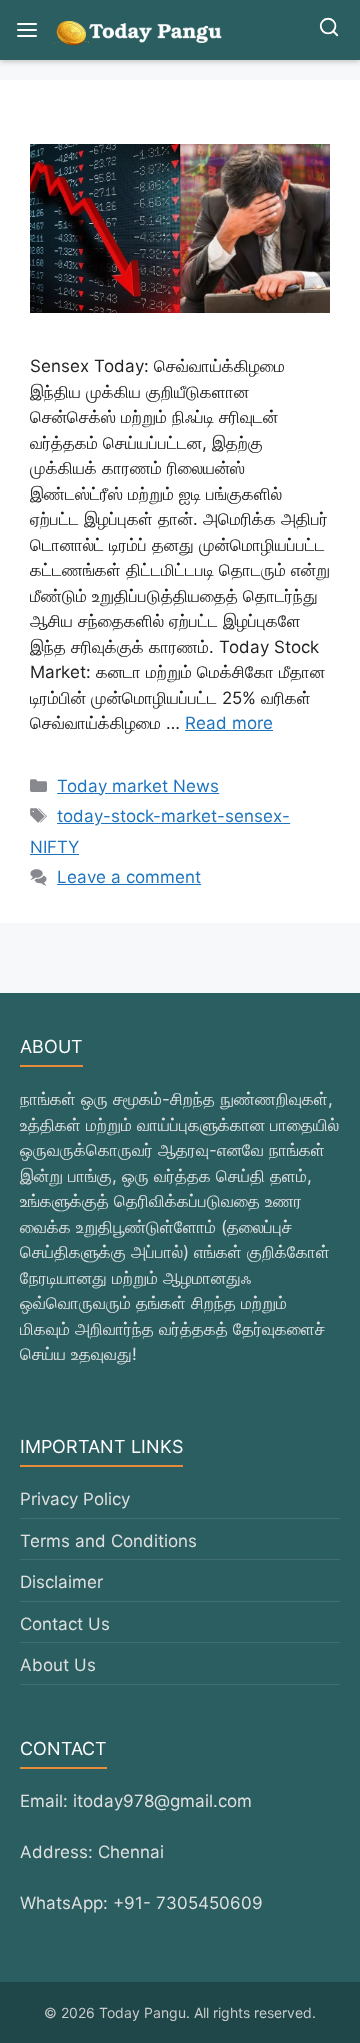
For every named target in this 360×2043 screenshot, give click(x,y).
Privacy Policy (75, 1499)
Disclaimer (61, 1582)
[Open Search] (329, 30)
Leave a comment (129, 877)
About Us (58, 1665)
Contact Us (65, 1624)
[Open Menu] (27, 30)
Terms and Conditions (108, 1541)
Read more (229, 723)
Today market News (138, 786)
